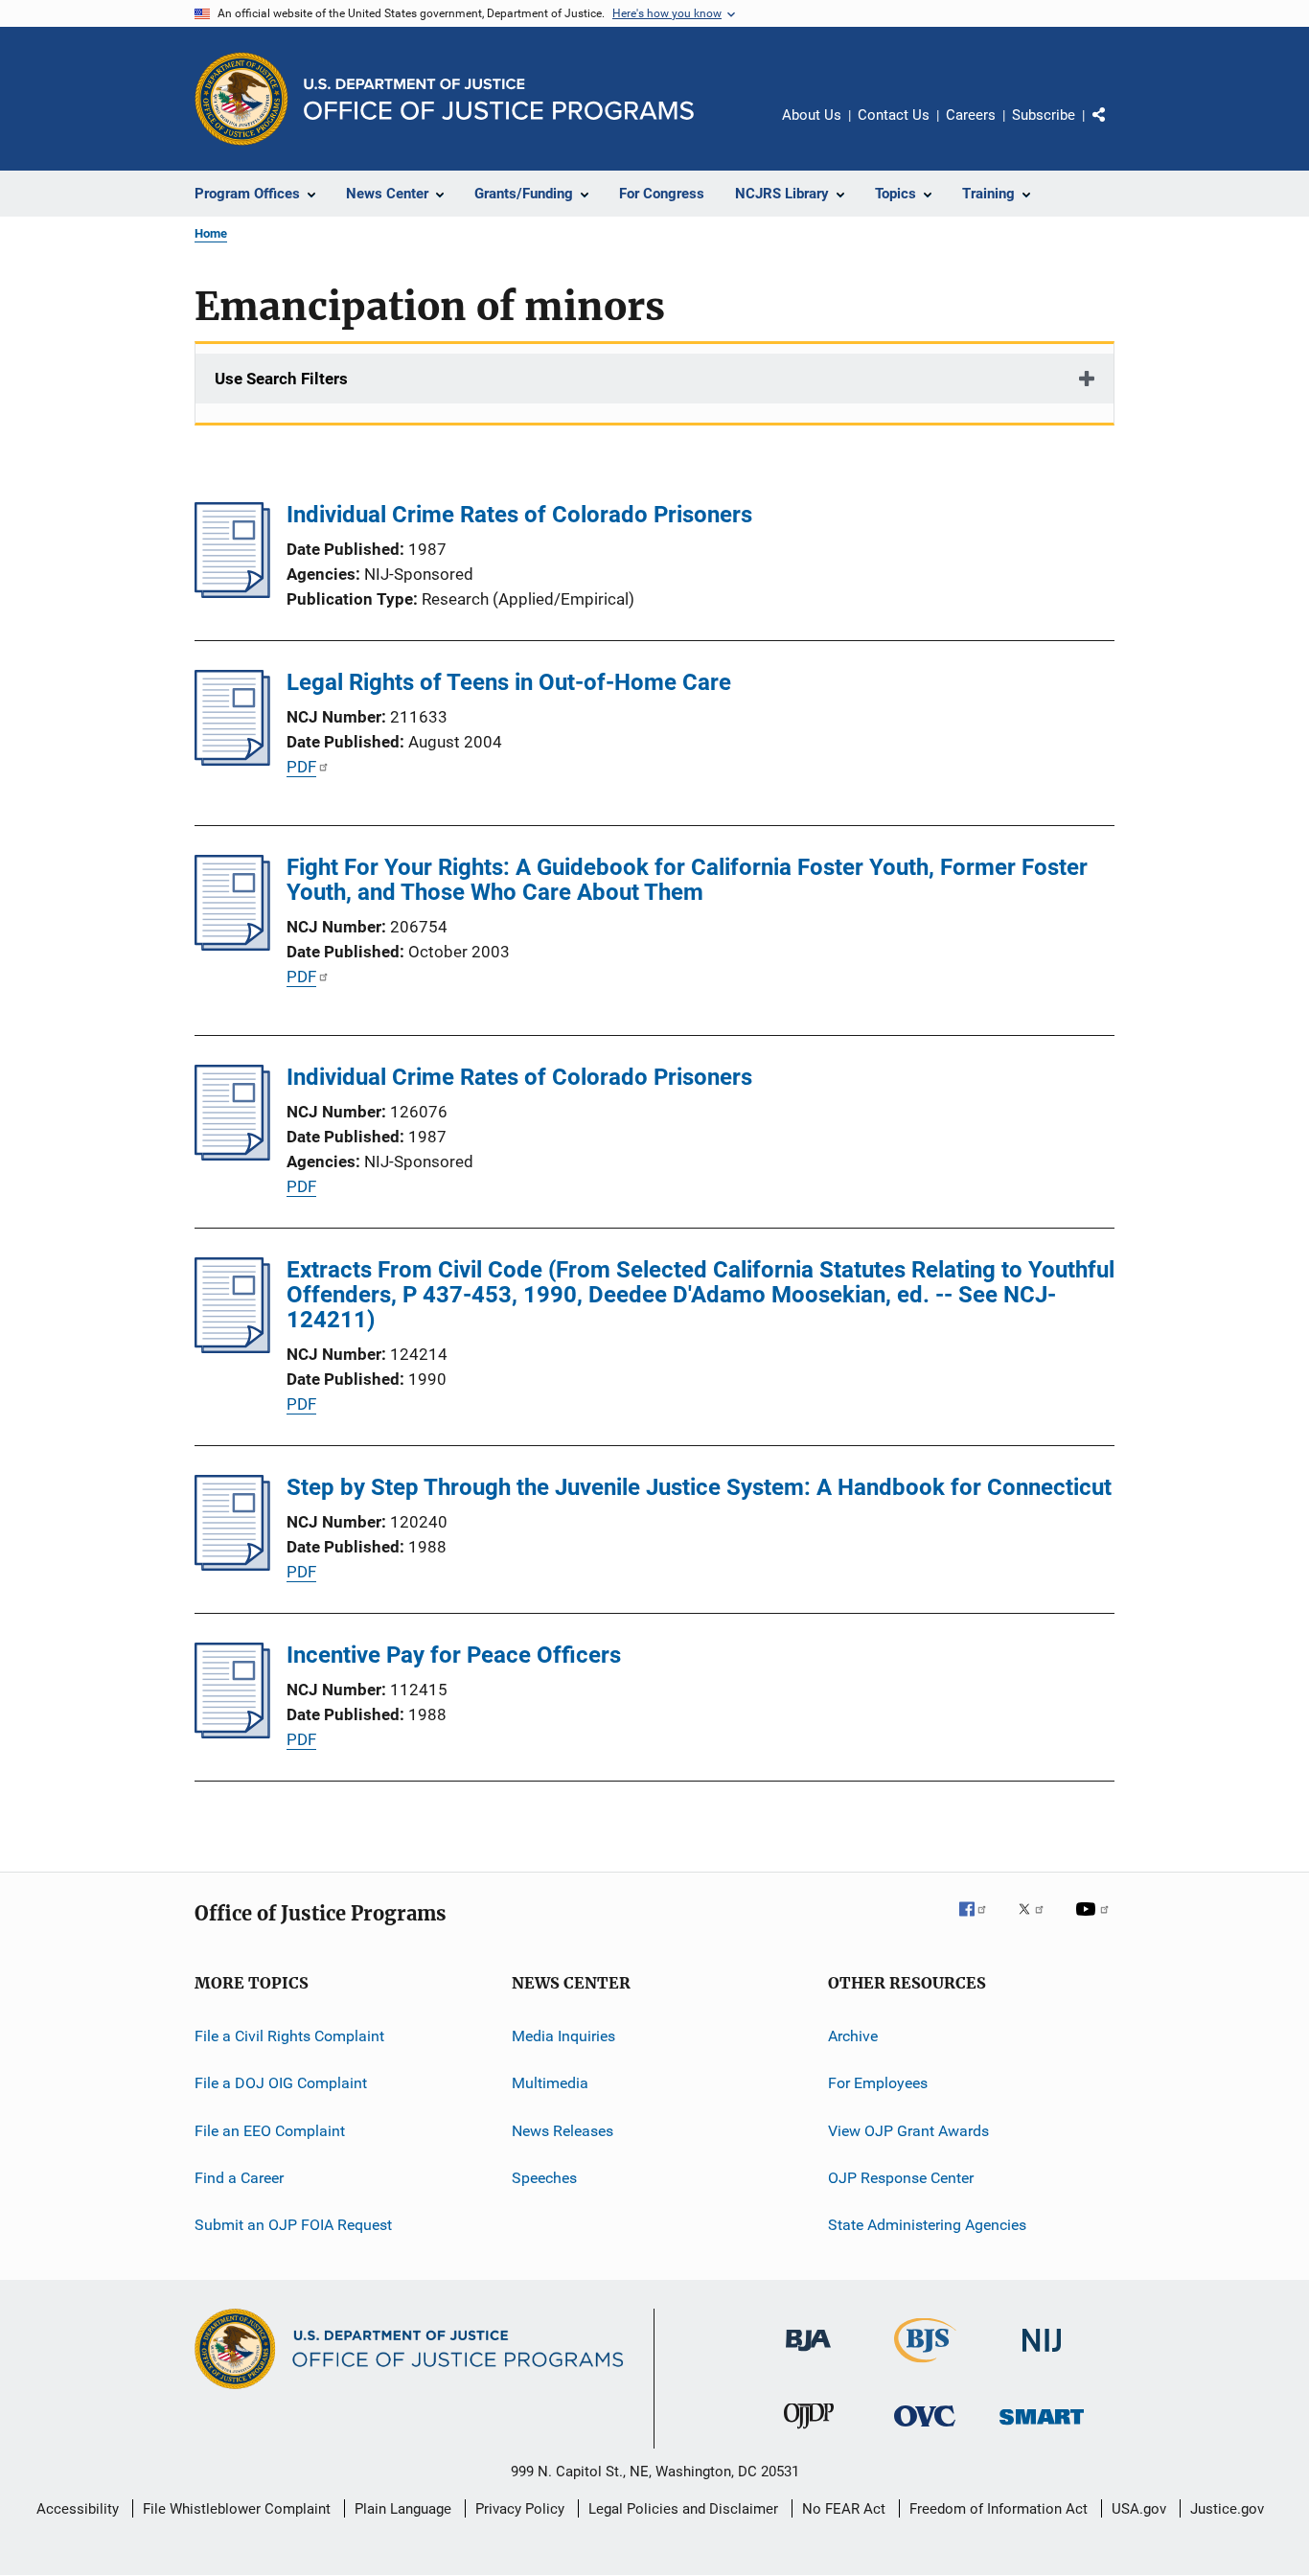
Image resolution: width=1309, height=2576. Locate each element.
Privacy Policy (520, 2509)
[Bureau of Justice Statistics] (925, 2366)
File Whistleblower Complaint (237, 2509)
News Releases (563, 2131)
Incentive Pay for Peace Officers (454, 1655)
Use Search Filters (281, 379)
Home (211, 233)
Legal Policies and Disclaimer (683, 2509)
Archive (853, 2036)
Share (1114, 128)
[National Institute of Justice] (1042, 2355)
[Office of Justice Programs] (241, 99)
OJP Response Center (901, 2178)
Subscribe (1044, 115)
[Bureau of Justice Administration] (808, 2355)
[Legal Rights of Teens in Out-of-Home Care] (232, 760)
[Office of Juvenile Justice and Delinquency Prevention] (809, 2432)
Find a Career (239, 2178)
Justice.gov (1227, 2509)
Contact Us (894, 115)
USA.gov (1139, 2509)
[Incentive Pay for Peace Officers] (232, 1733)
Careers (971, 115)
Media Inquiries (563, 2036)
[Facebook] (980, 1922)
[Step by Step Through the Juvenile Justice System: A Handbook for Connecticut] (232, 1565)
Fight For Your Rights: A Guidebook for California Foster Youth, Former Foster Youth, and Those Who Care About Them (687, 880)
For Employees (878, 2083)
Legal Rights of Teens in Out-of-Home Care (509, 682)
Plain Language (403, 2509)
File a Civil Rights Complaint (289, 2036)
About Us (812, 115)
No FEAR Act (844, 2509)
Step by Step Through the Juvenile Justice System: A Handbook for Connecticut (699, 1487)
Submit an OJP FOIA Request (293, 2225)
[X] (1038, 1922)
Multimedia (550, 2083)
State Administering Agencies (927, 2225)
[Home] (499, 99)
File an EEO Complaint (270, 2131)
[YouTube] (1095, 1922)
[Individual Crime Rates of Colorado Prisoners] (232, 592)
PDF (301, 767)
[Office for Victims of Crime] (925, 2430)
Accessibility (78, 2509)
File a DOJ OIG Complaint (281, 2083)
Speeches (544, 2178)
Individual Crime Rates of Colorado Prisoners (519, 515)
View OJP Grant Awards (908, 2131)
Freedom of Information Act (999, 2509)
